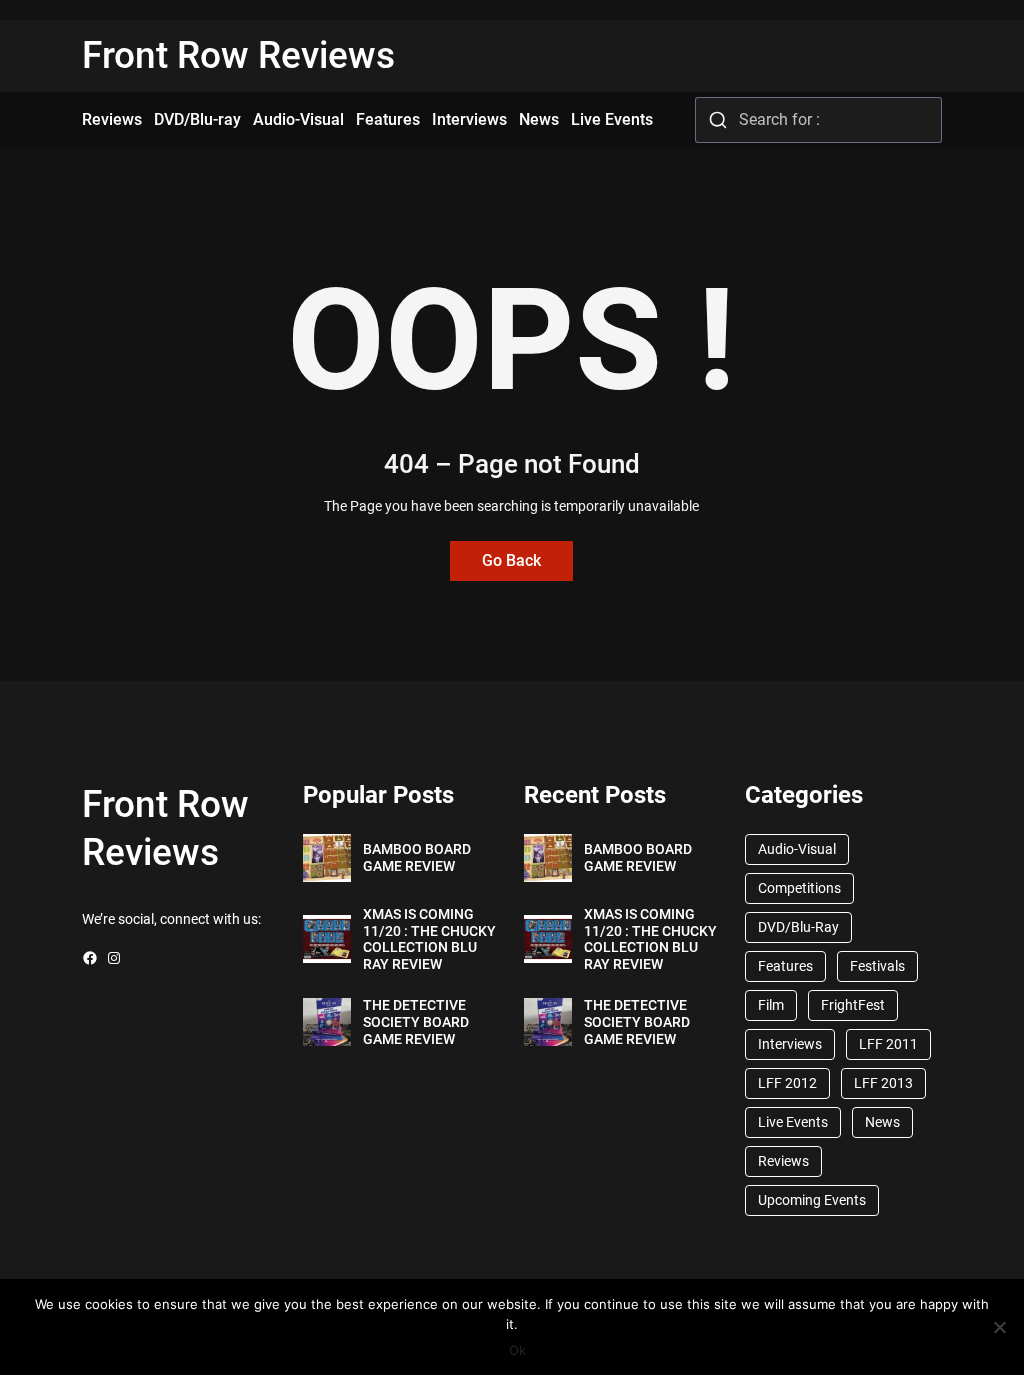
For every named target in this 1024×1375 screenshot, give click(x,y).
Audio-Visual (797, 849)
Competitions (799, 888)
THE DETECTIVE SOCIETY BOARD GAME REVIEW (416, 1022)
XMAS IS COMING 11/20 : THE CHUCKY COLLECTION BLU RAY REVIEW (429, 939)
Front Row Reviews (238, 55)
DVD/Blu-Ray (798, 927)
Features (785, 966)
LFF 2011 (888, 1044)
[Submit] (717, 120)
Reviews (783, 1161)
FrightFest (853, 1005)
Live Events (793, 1122)
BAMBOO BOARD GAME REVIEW (417, 857)
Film (771, 1005)
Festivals (877, 966)
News (882, 1122)
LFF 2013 (883, 1083)
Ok (517, 1350)
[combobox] (818, 120)
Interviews (790, 1044)
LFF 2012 (787, 1083)
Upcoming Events (812, 1200)
